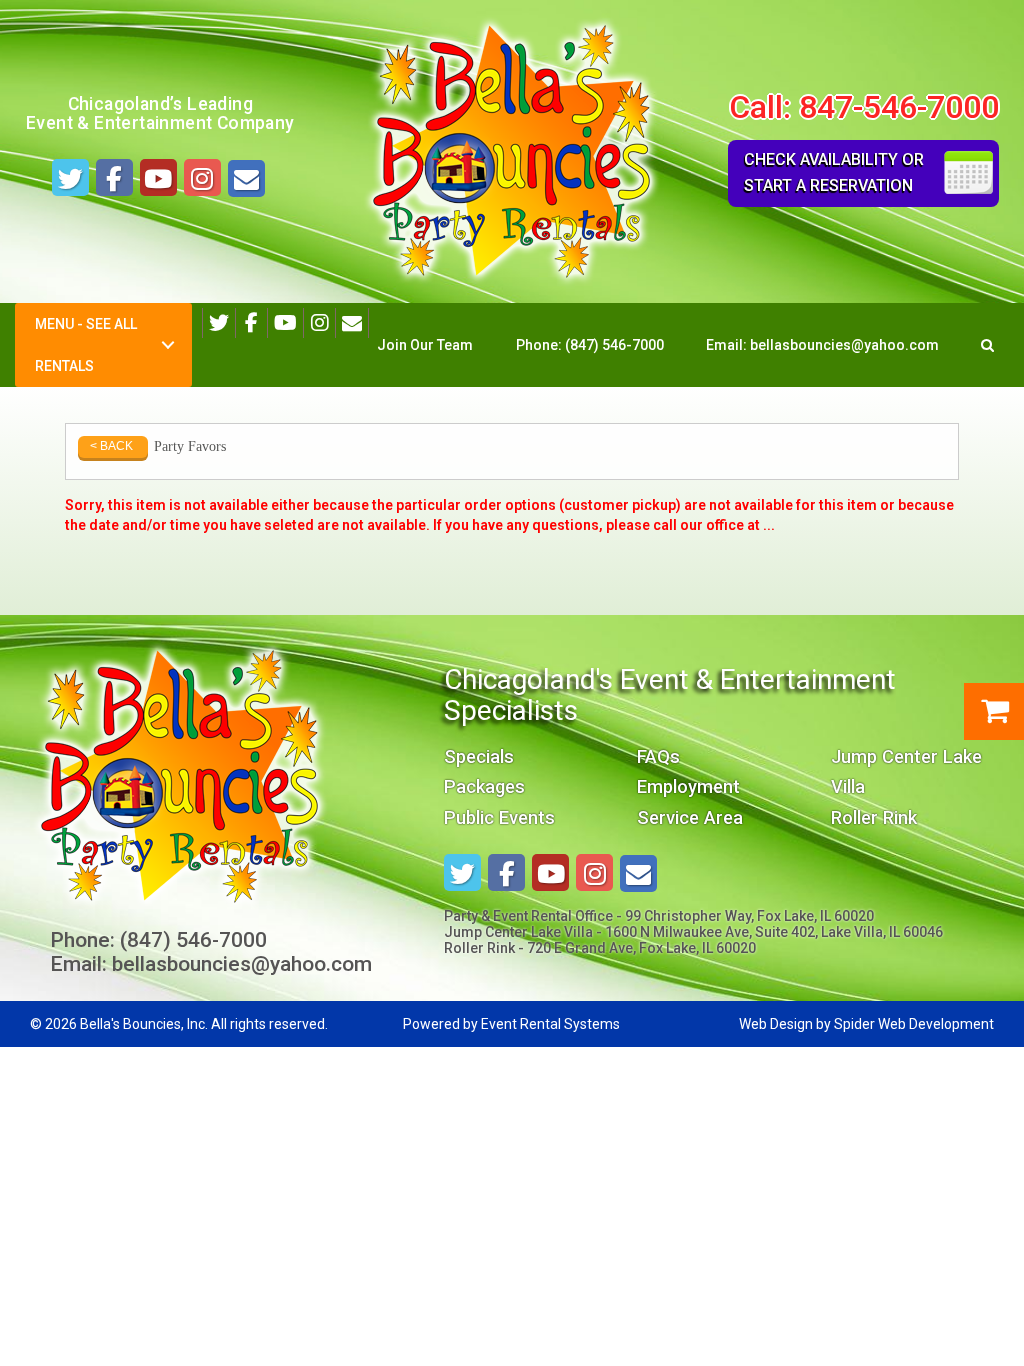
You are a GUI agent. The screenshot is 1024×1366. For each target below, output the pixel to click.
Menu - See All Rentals (86, 345)
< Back (111, 446)
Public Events (499, 817)
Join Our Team (425, 345)
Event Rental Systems (550, 1024)
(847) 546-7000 (614, 345)
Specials (479, 756)
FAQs (658, 756)
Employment (688, 786)
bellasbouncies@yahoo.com (844, 345)
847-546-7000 (899, 107)
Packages (484, 786)
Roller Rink (874, 817)
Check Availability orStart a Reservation (834, 172)
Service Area (690, 817)
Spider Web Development (914, 1024)
